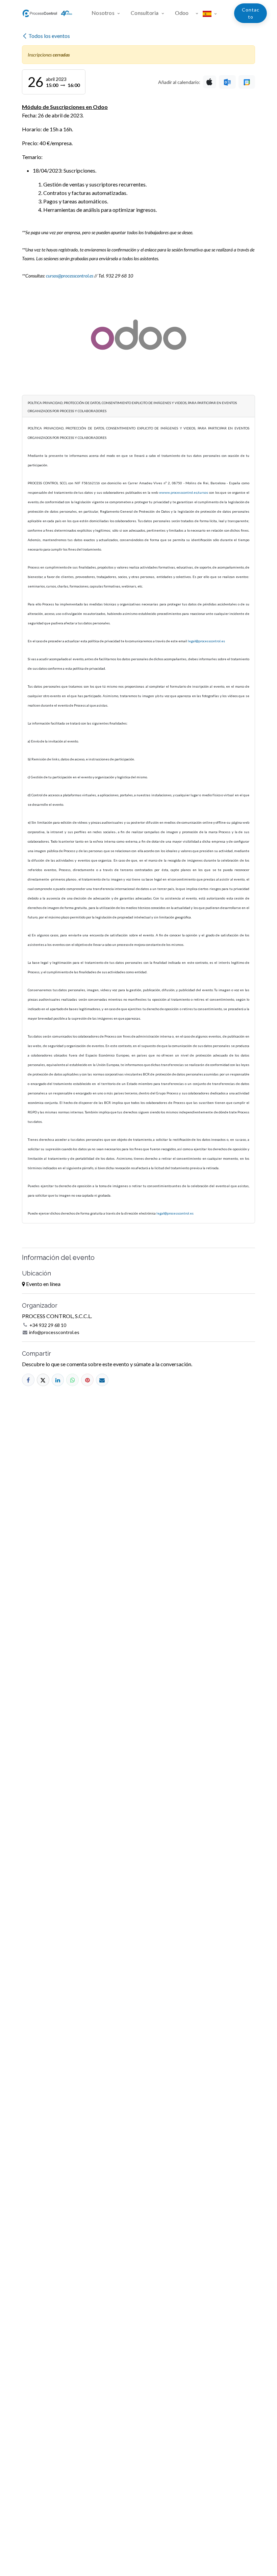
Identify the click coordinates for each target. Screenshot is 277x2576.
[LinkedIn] (58, 1380)
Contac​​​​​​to (251, 13)
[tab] (138, 406)
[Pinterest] (87, 1380)
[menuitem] (109, 13)
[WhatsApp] (72, 1380)
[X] (43, 1380)
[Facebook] (28, 1380)
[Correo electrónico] (102, 1380)
